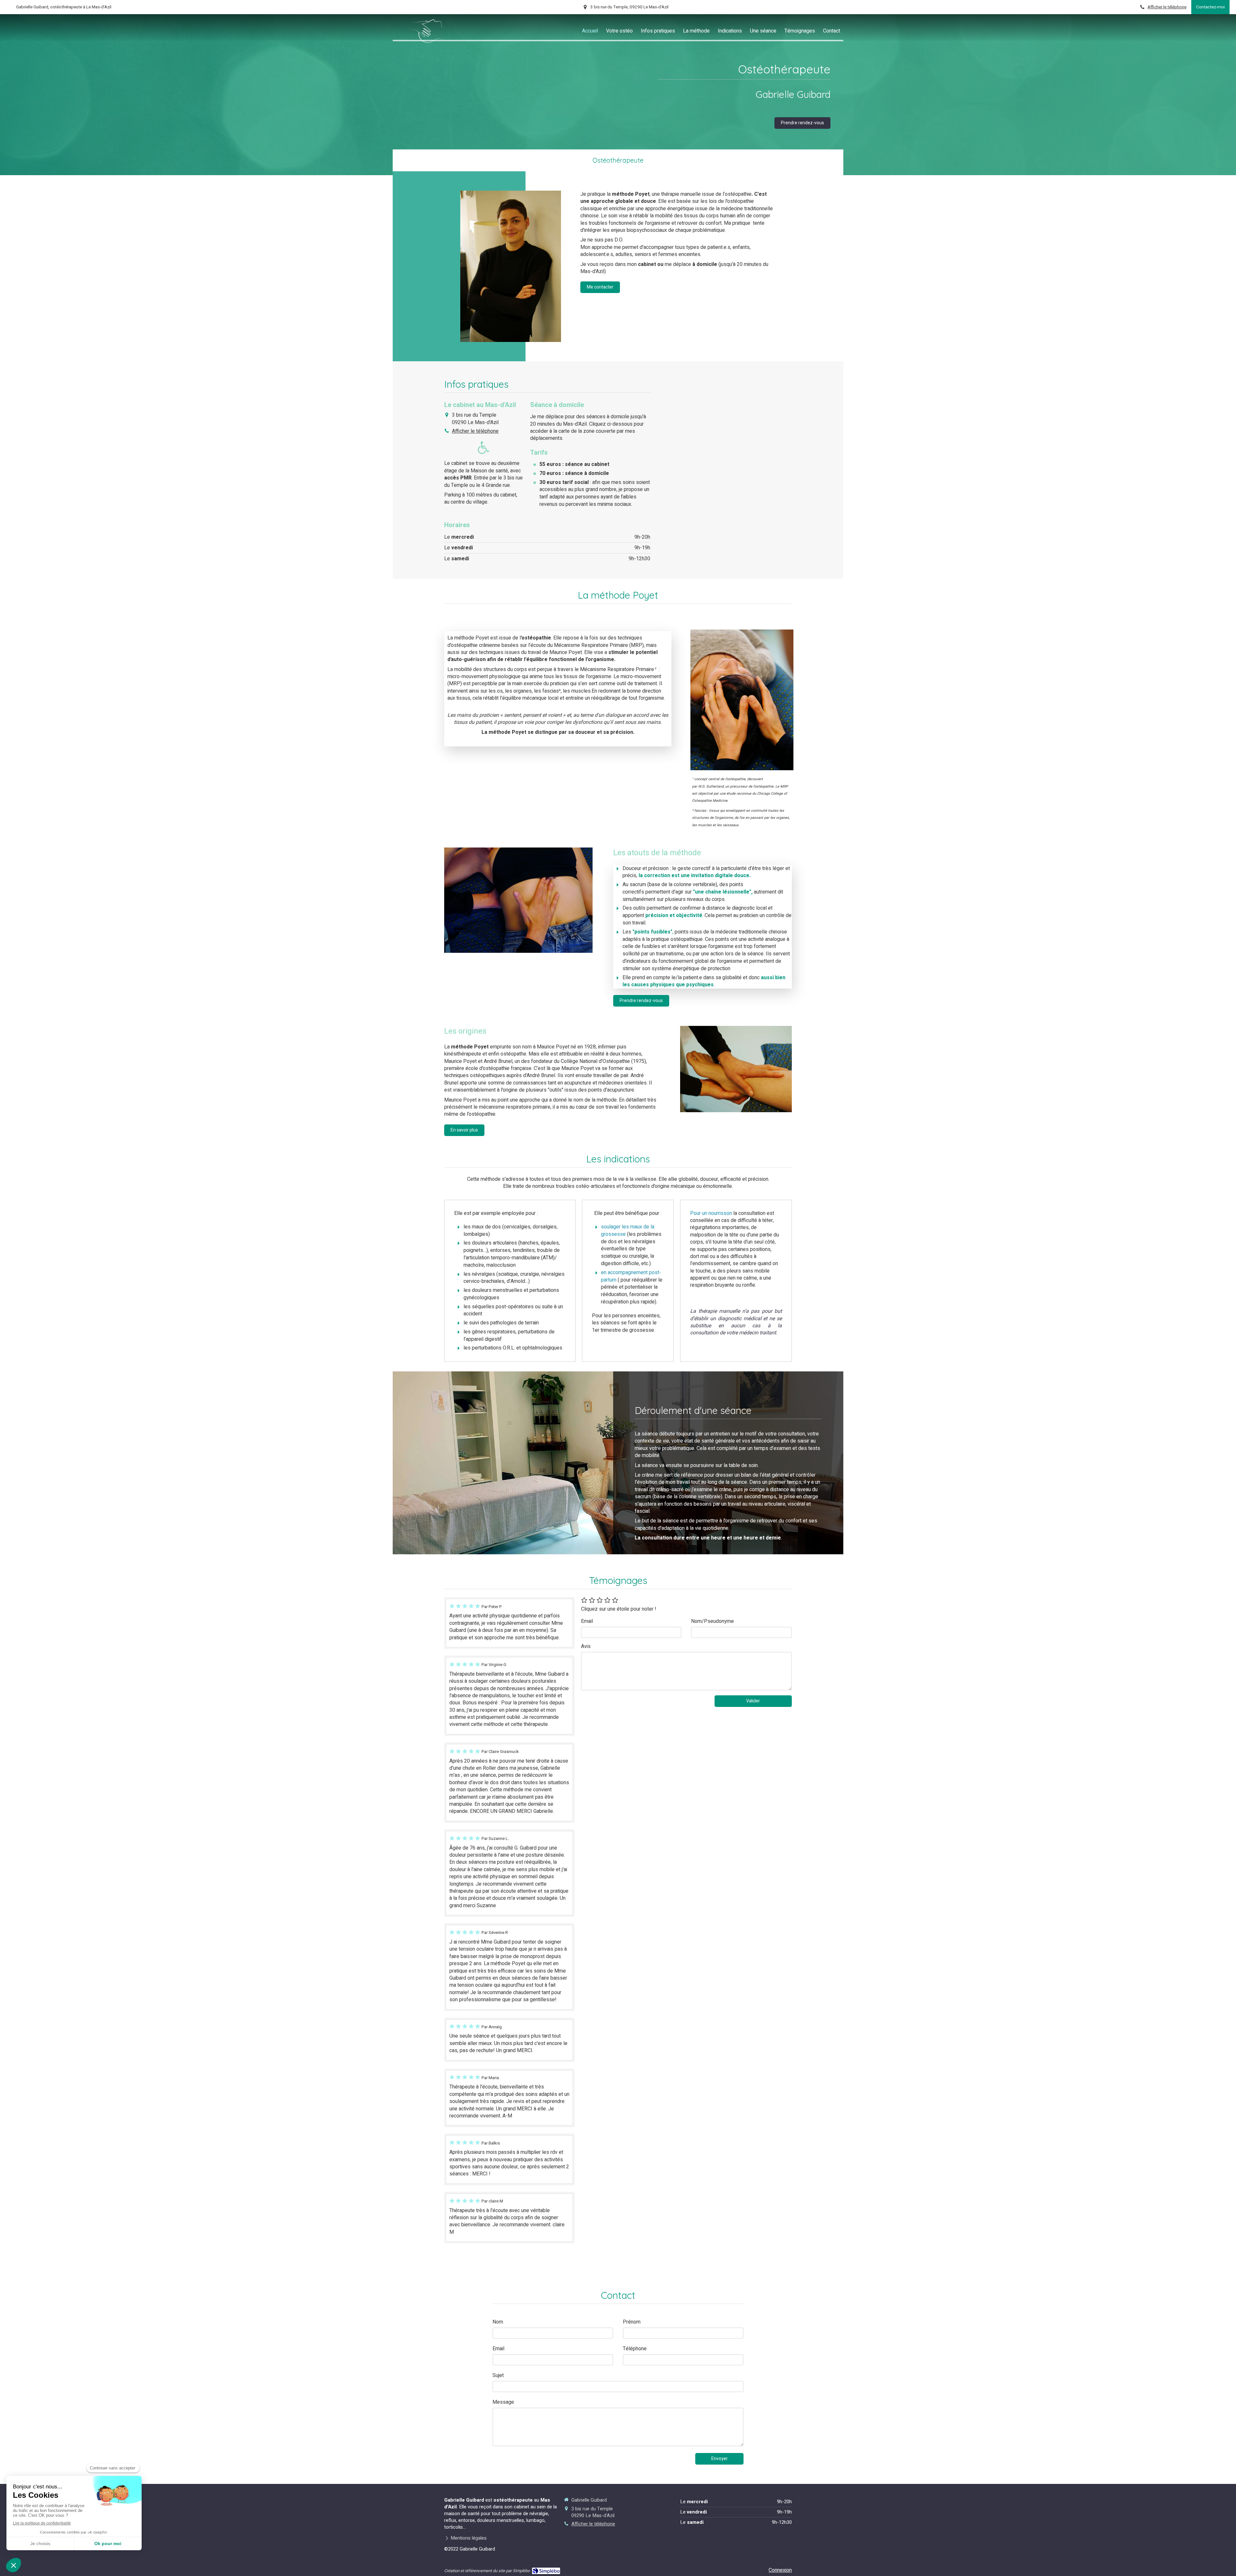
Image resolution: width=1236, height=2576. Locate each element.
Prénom (632, 2322)
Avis (586, 1647)
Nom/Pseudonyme (712, 1621)
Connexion (780, 2570)
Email (587, 1621)
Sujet (498, 2376)
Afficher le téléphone (1167, 7)
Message (503, 2402)
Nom (498, 2322)
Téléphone (635, 2349)
